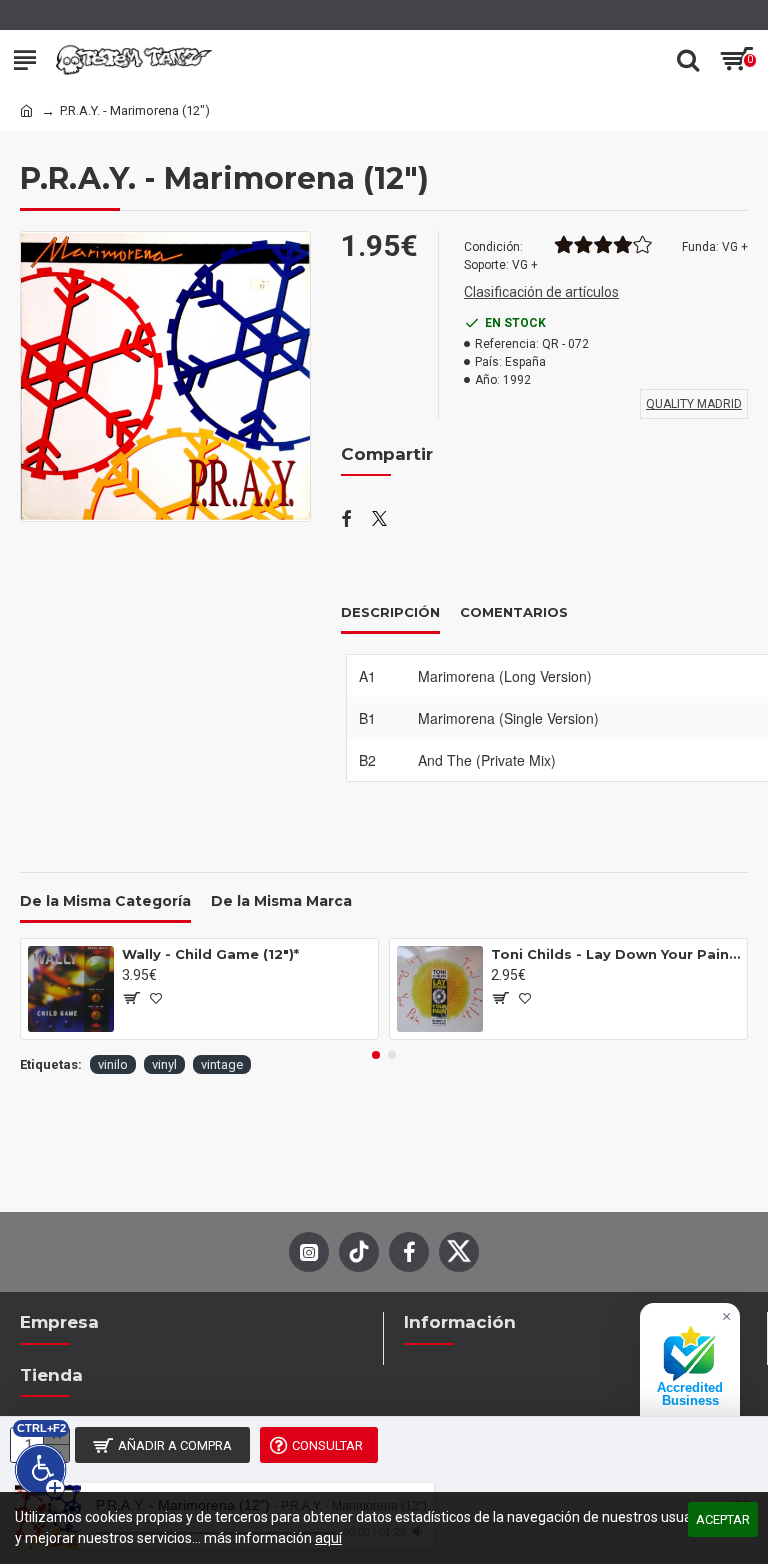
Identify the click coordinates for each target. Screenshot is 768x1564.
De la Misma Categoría (105, 901)
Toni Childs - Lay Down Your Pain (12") (615, 954)
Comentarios (514, 612)
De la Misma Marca (281, 901)
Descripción (390, 612)
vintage (222, 1064)
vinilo (113, 1064)
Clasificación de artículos (541, 292)
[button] (376, 1055)
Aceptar (723, 1519)
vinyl (164, 1064)
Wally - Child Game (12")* (210, 954)
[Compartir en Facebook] (346, 520)
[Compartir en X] (379, 520)
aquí (328, 1538)
